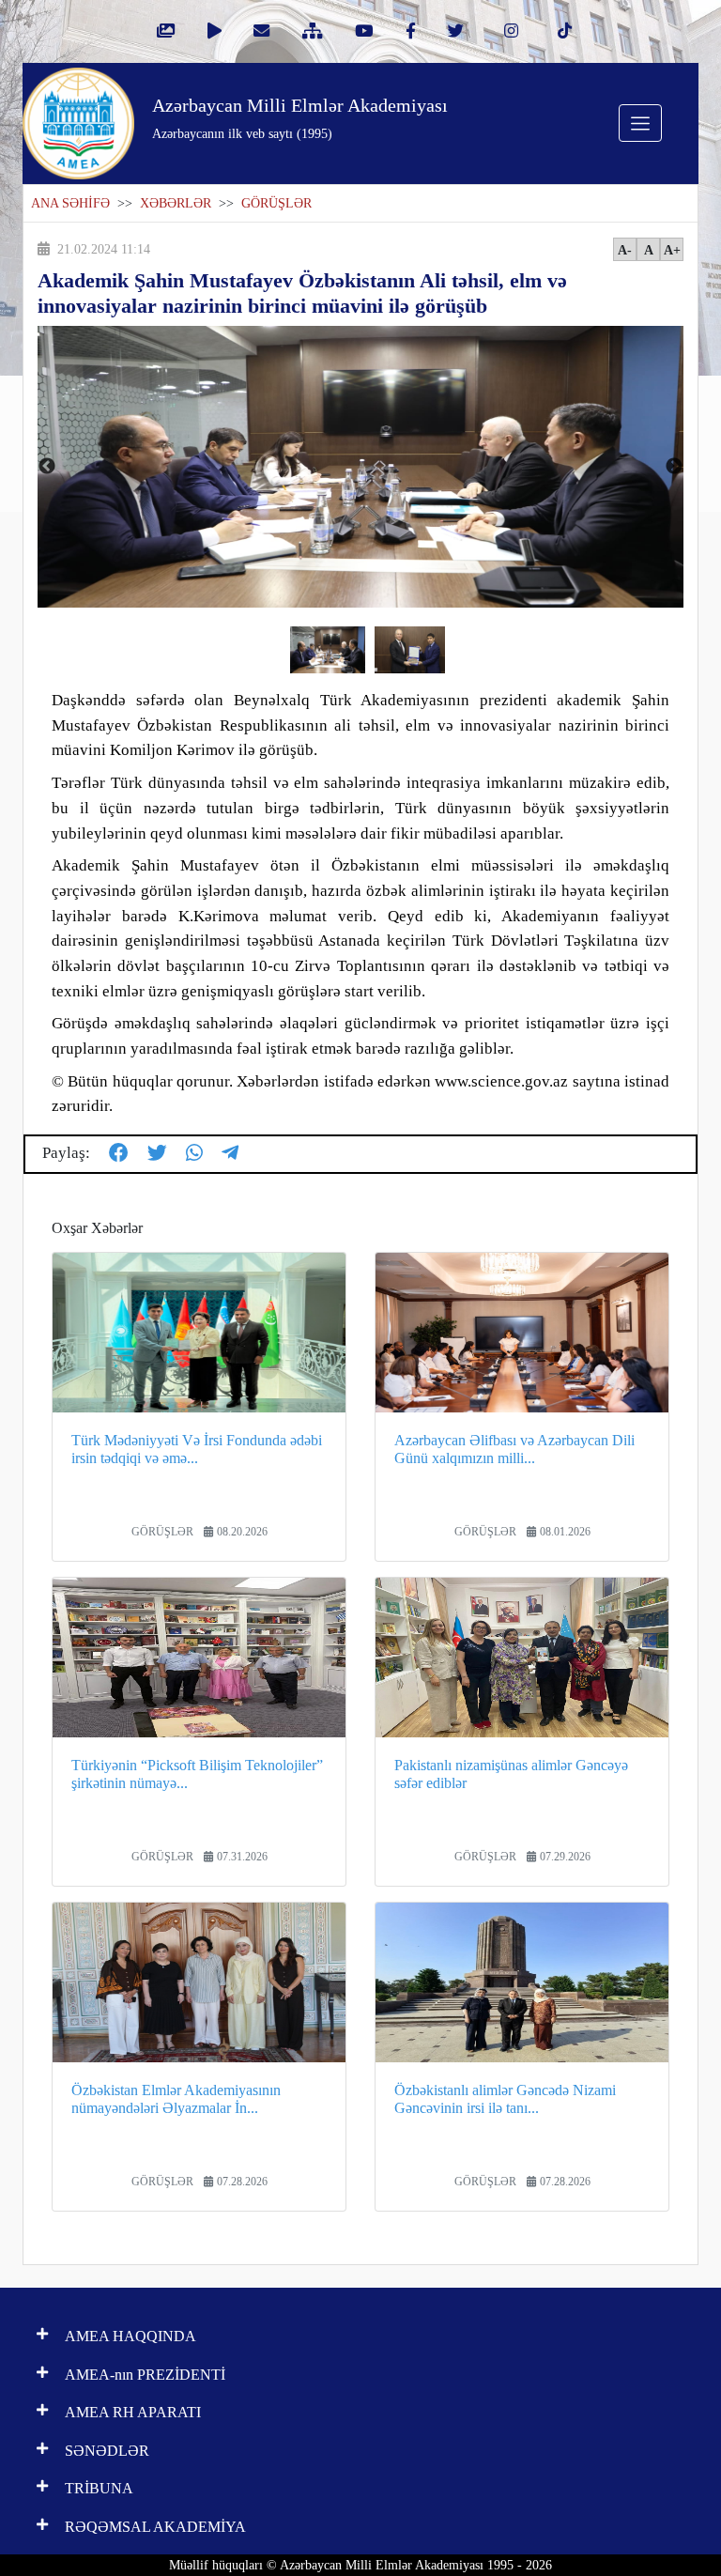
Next (674, 467)
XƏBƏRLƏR (176, 203)
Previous (47, 467)
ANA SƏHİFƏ (70, 203)
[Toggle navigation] (640, 123)
